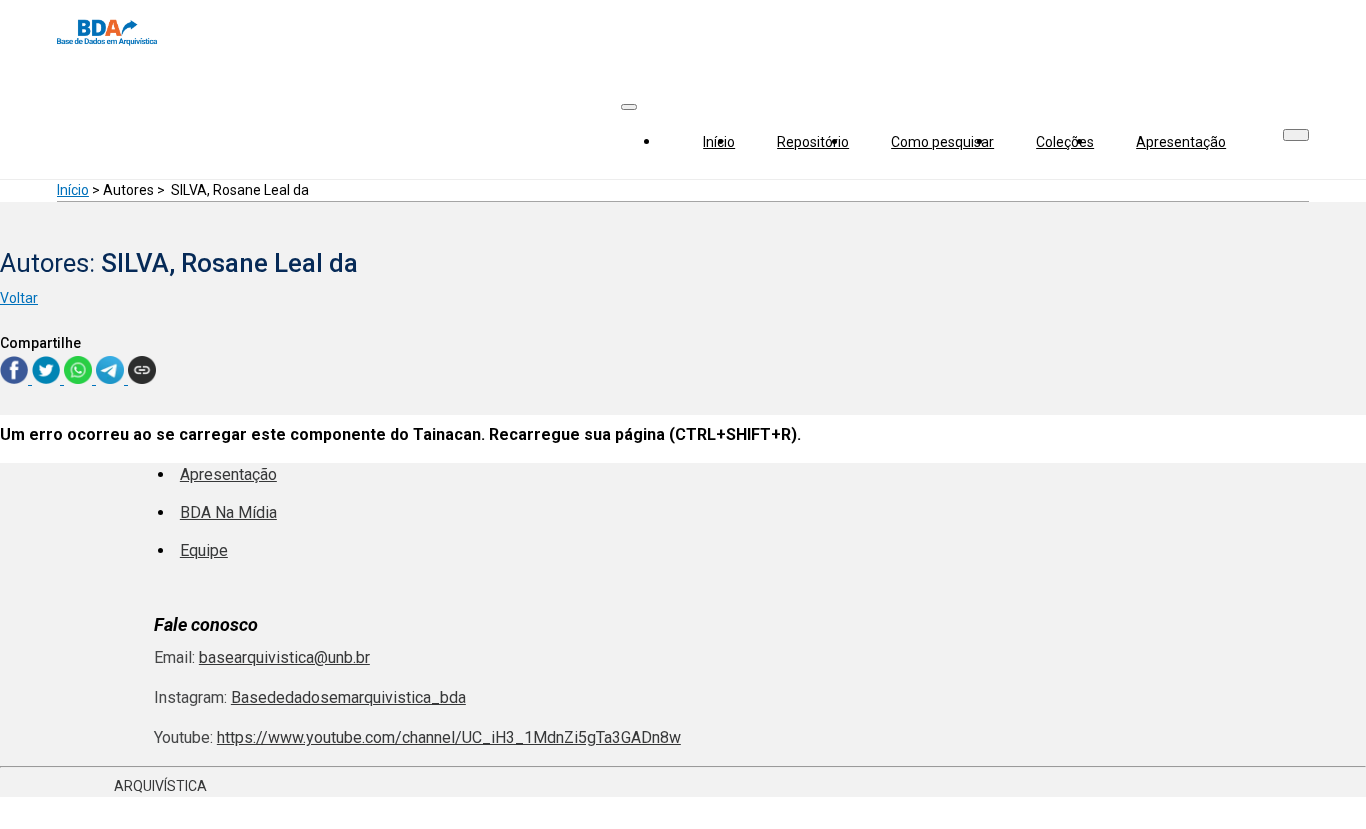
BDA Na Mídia (228, 512)
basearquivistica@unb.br (284, 657)
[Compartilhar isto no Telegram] (112, 378)
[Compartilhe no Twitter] (48, 378)
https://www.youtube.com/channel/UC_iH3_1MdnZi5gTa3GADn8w (449, 737)
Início (719, 142)
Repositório (813, 142)
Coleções (1065, 142)
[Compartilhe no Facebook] (16, 378)
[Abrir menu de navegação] (629, 107)
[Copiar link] (142, 371)
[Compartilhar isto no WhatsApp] (80, 378)
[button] (1296, 135)
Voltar (19, 298)
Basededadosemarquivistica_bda (348, 697)
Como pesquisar (942, 142)
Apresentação (1181, 142)
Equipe (204, 550)
